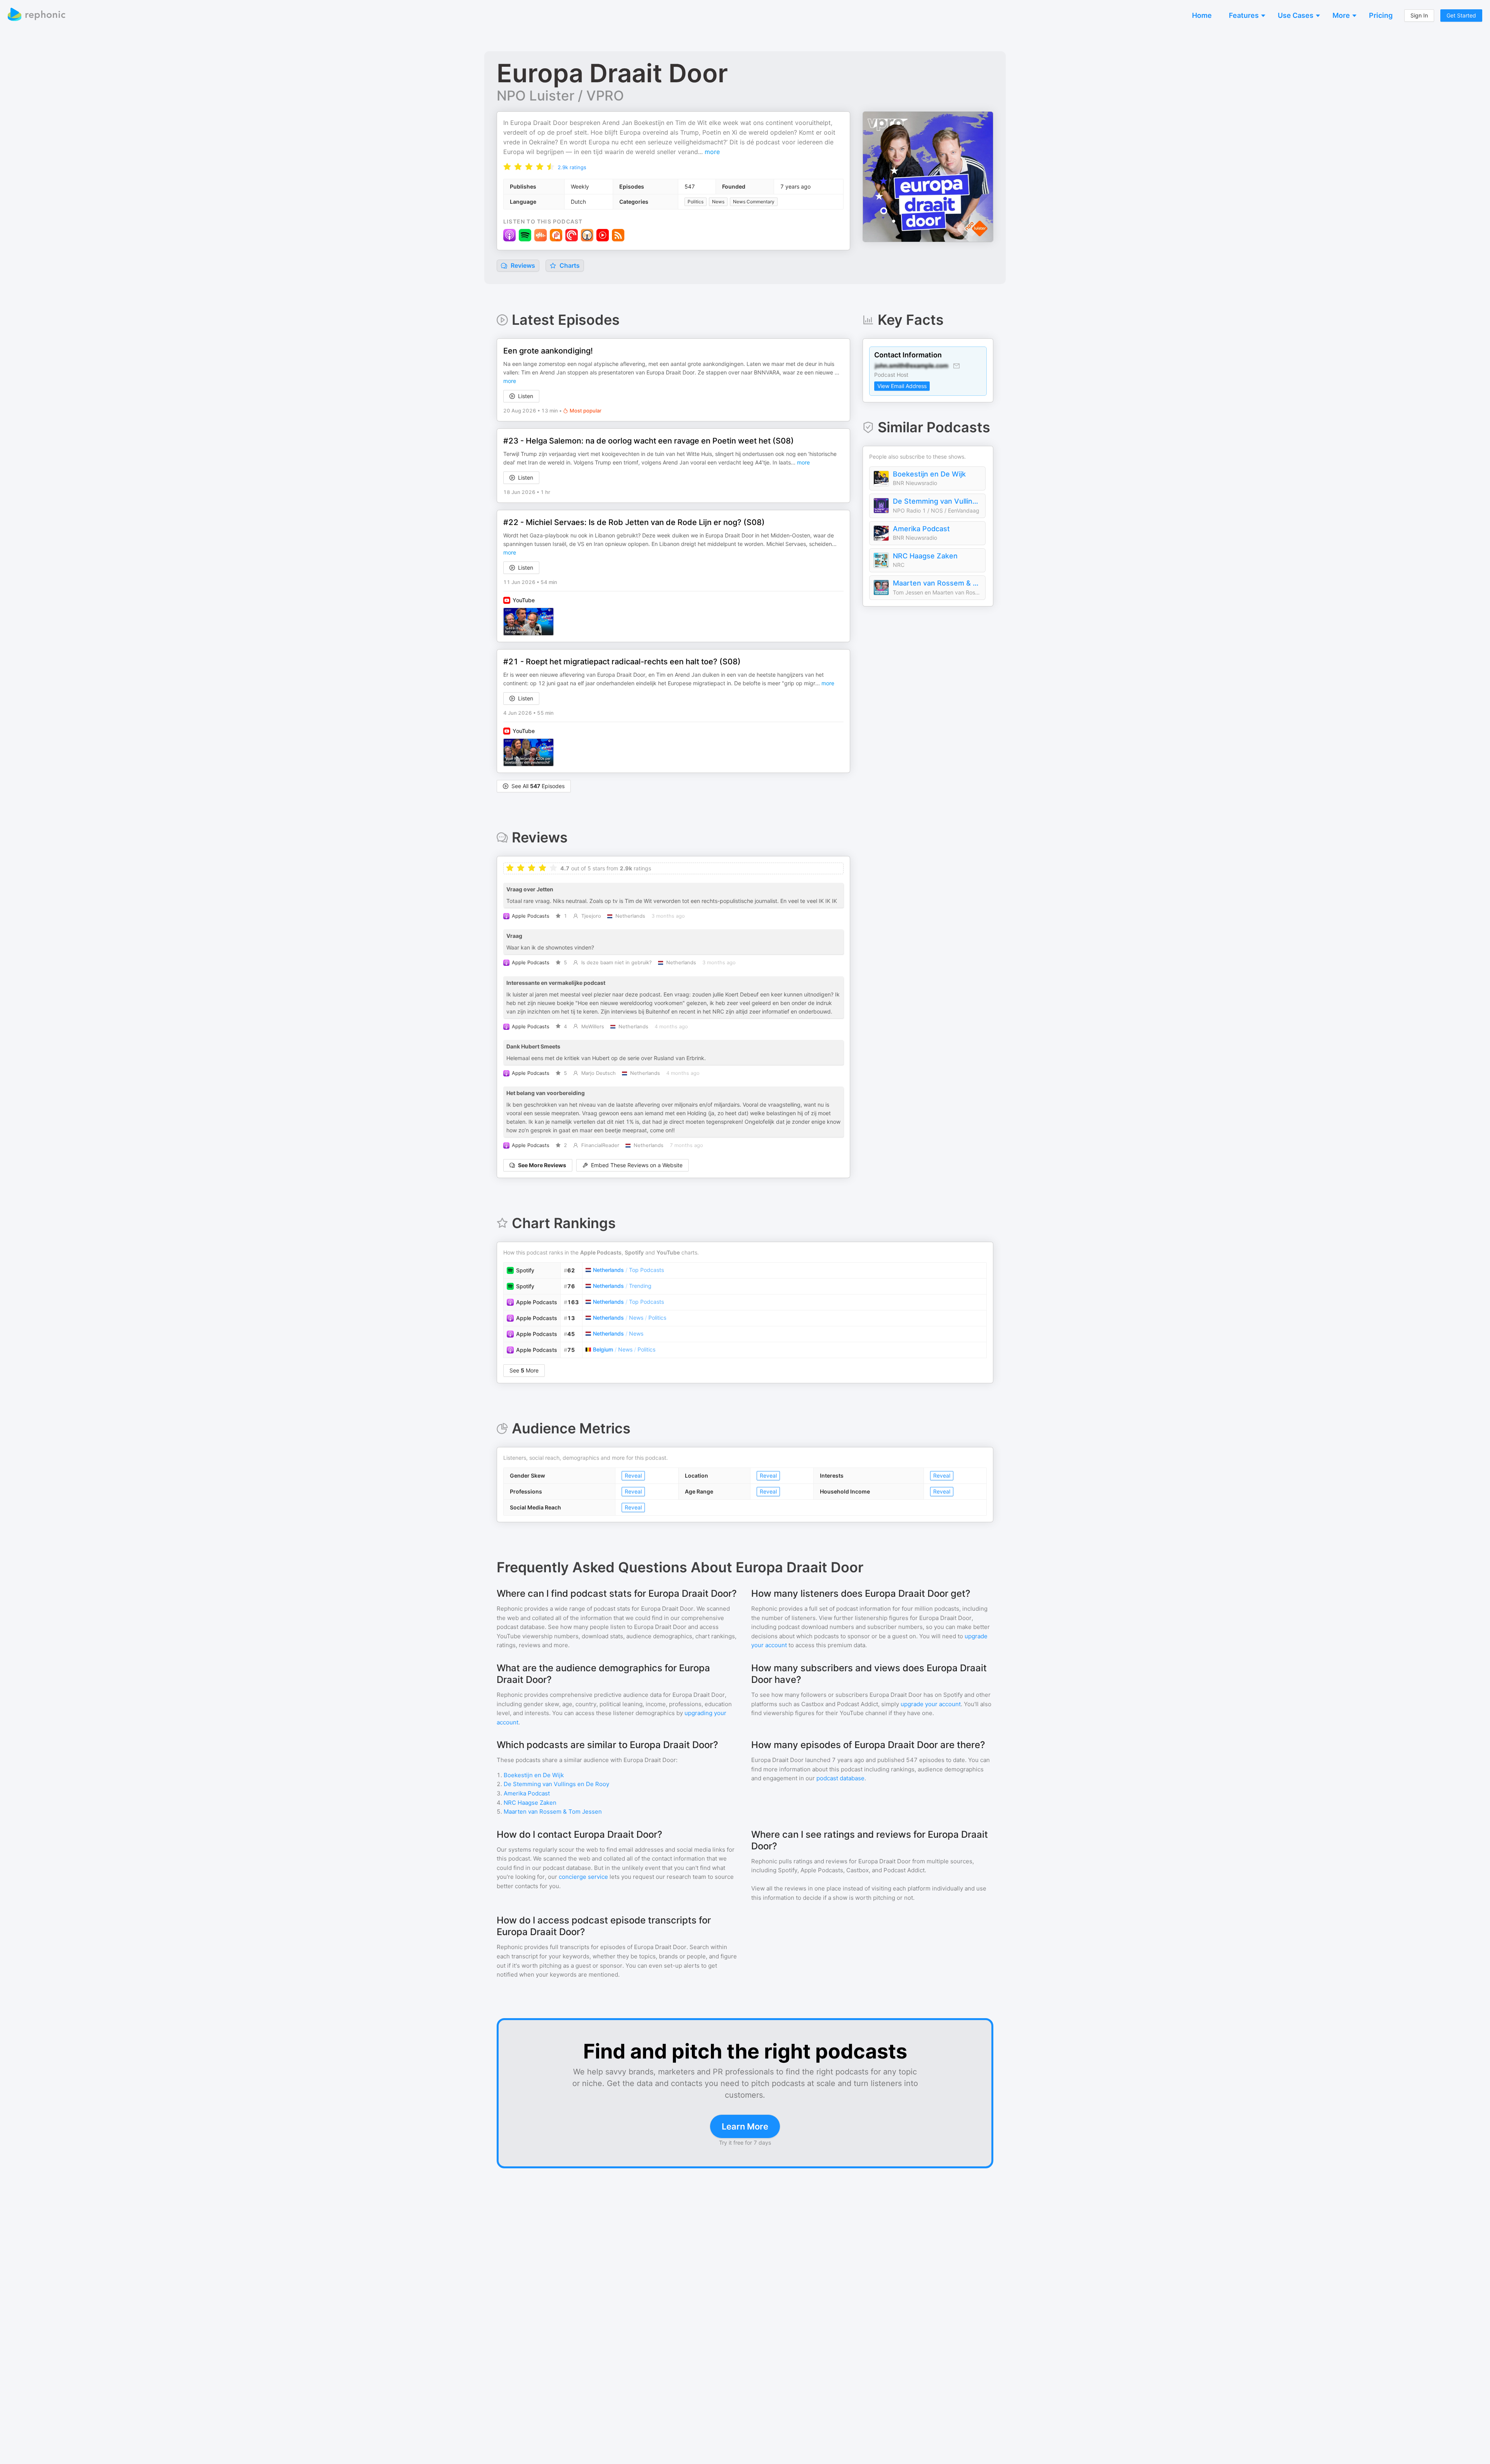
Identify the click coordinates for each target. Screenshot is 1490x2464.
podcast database (840, 1778)
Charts (569, 265)
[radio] (507, 166)
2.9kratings (572, 167)
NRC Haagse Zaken (925, 556)
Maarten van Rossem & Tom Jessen (937, 583)
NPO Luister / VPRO (560, 95)
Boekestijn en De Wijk (929, 474)
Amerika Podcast (921, 529)
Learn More (745, 2126)
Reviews (522, 265)
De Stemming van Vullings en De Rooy (937, 501)
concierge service (583, 1877)
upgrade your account (931, 1704)
